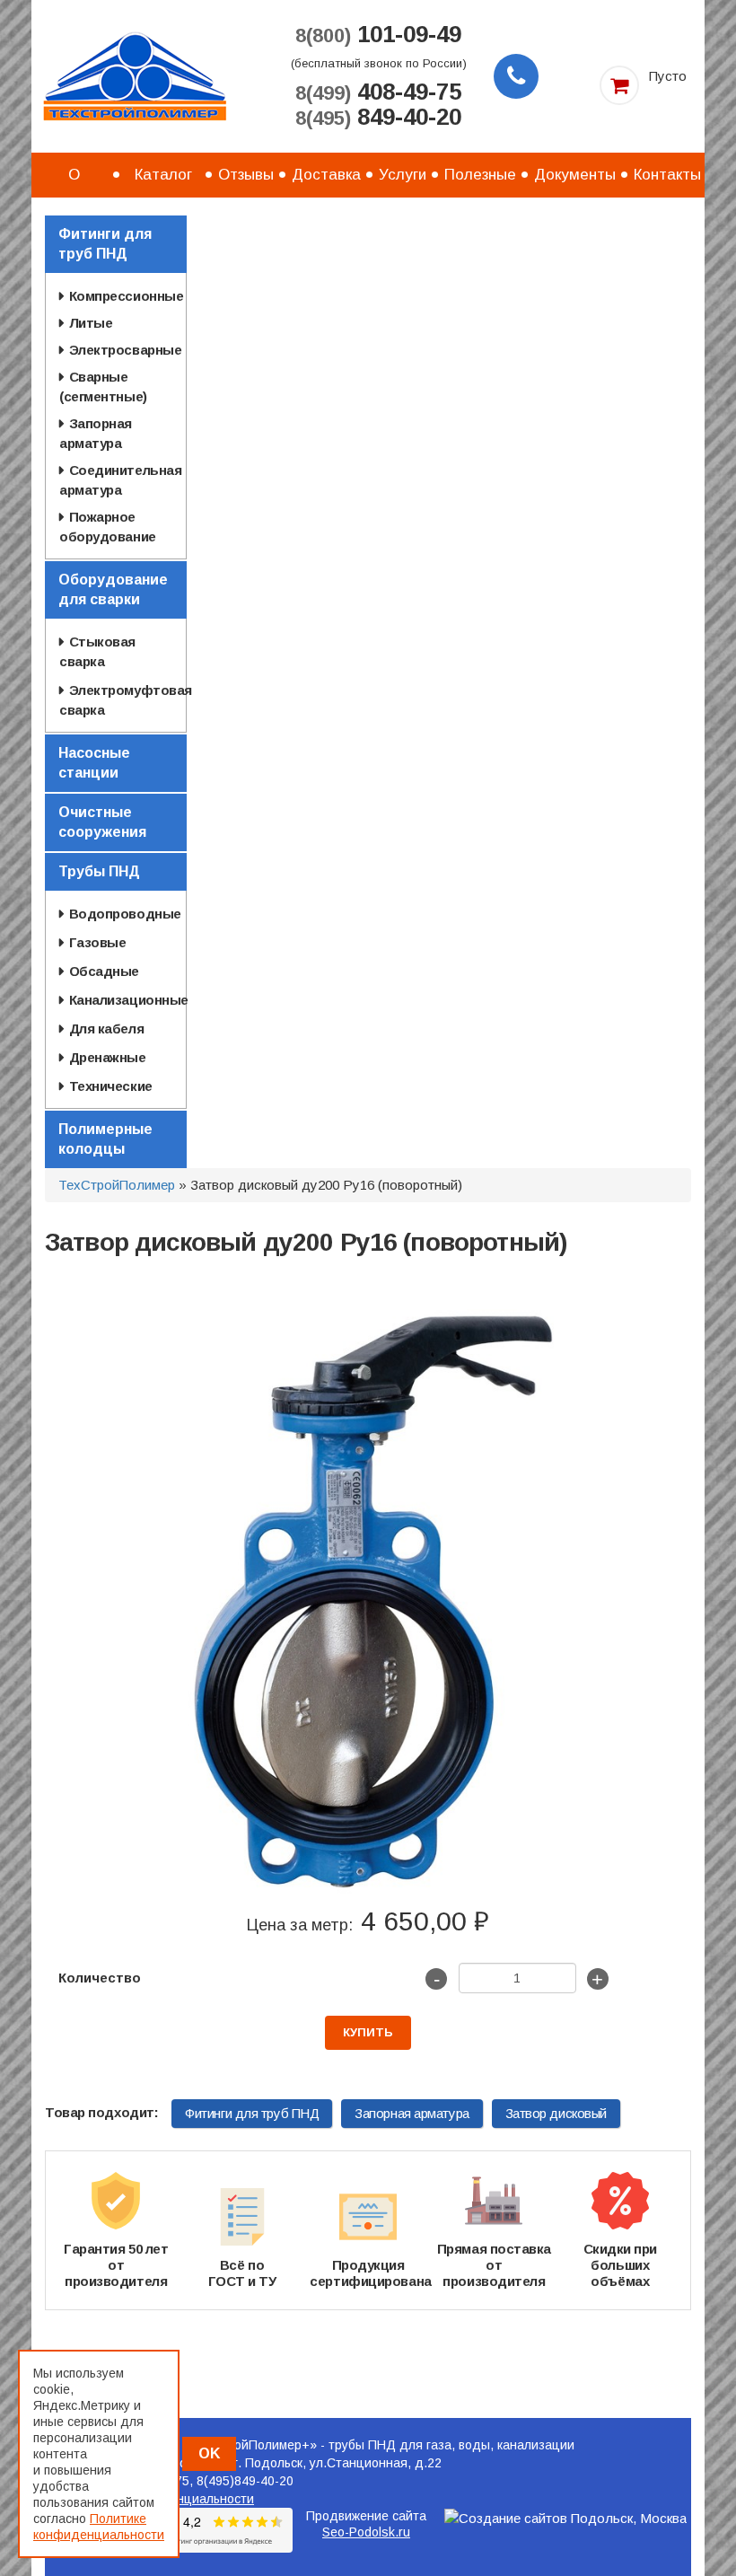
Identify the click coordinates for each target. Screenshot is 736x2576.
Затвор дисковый (556, 2113)
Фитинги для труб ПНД (252, 2113)
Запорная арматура (412, 2113)
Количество (100, 1978)
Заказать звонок (516, 76)
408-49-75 (378, 92)
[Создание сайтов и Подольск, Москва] (565, 2518)
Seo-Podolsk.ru (366, 2532)
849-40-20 (378, 118)
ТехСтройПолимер (117, 1185)
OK (209, 2453)
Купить (368, 2032)
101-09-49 (378, 35)
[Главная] (135, 75)
